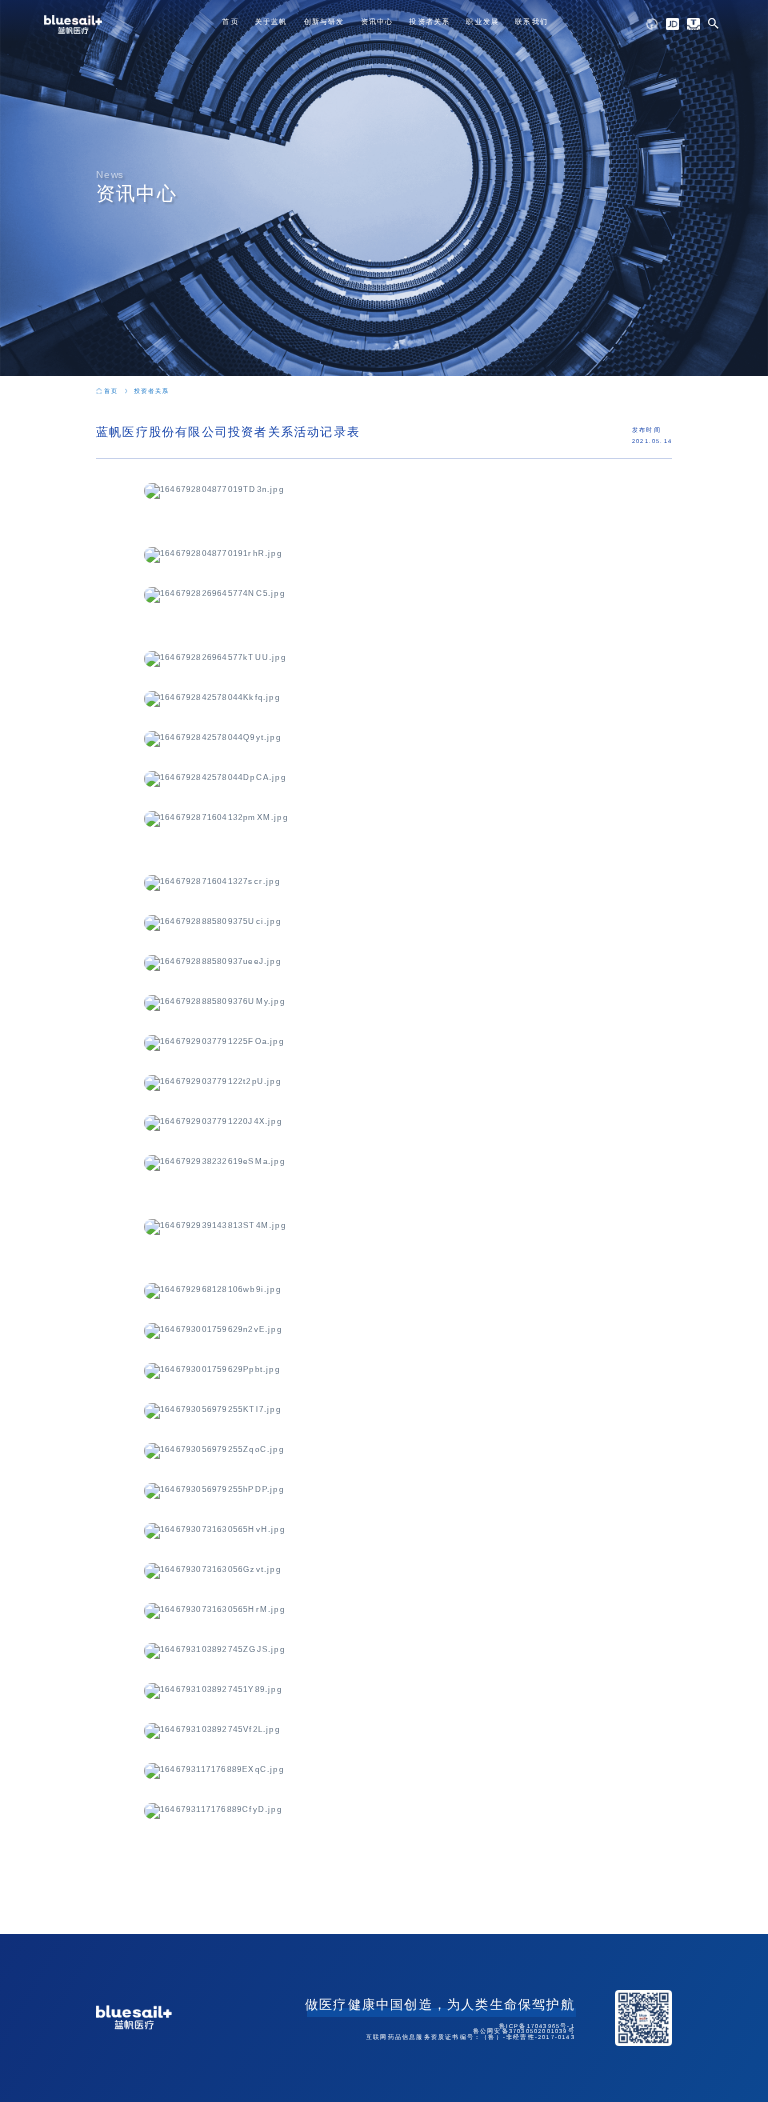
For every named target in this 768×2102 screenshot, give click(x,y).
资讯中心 (377, 21)
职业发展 (482, 21)
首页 (230, 21)
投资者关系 (429, 21)
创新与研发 (324, 21)
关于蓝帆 (271, 21)
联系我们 (531, 21)
